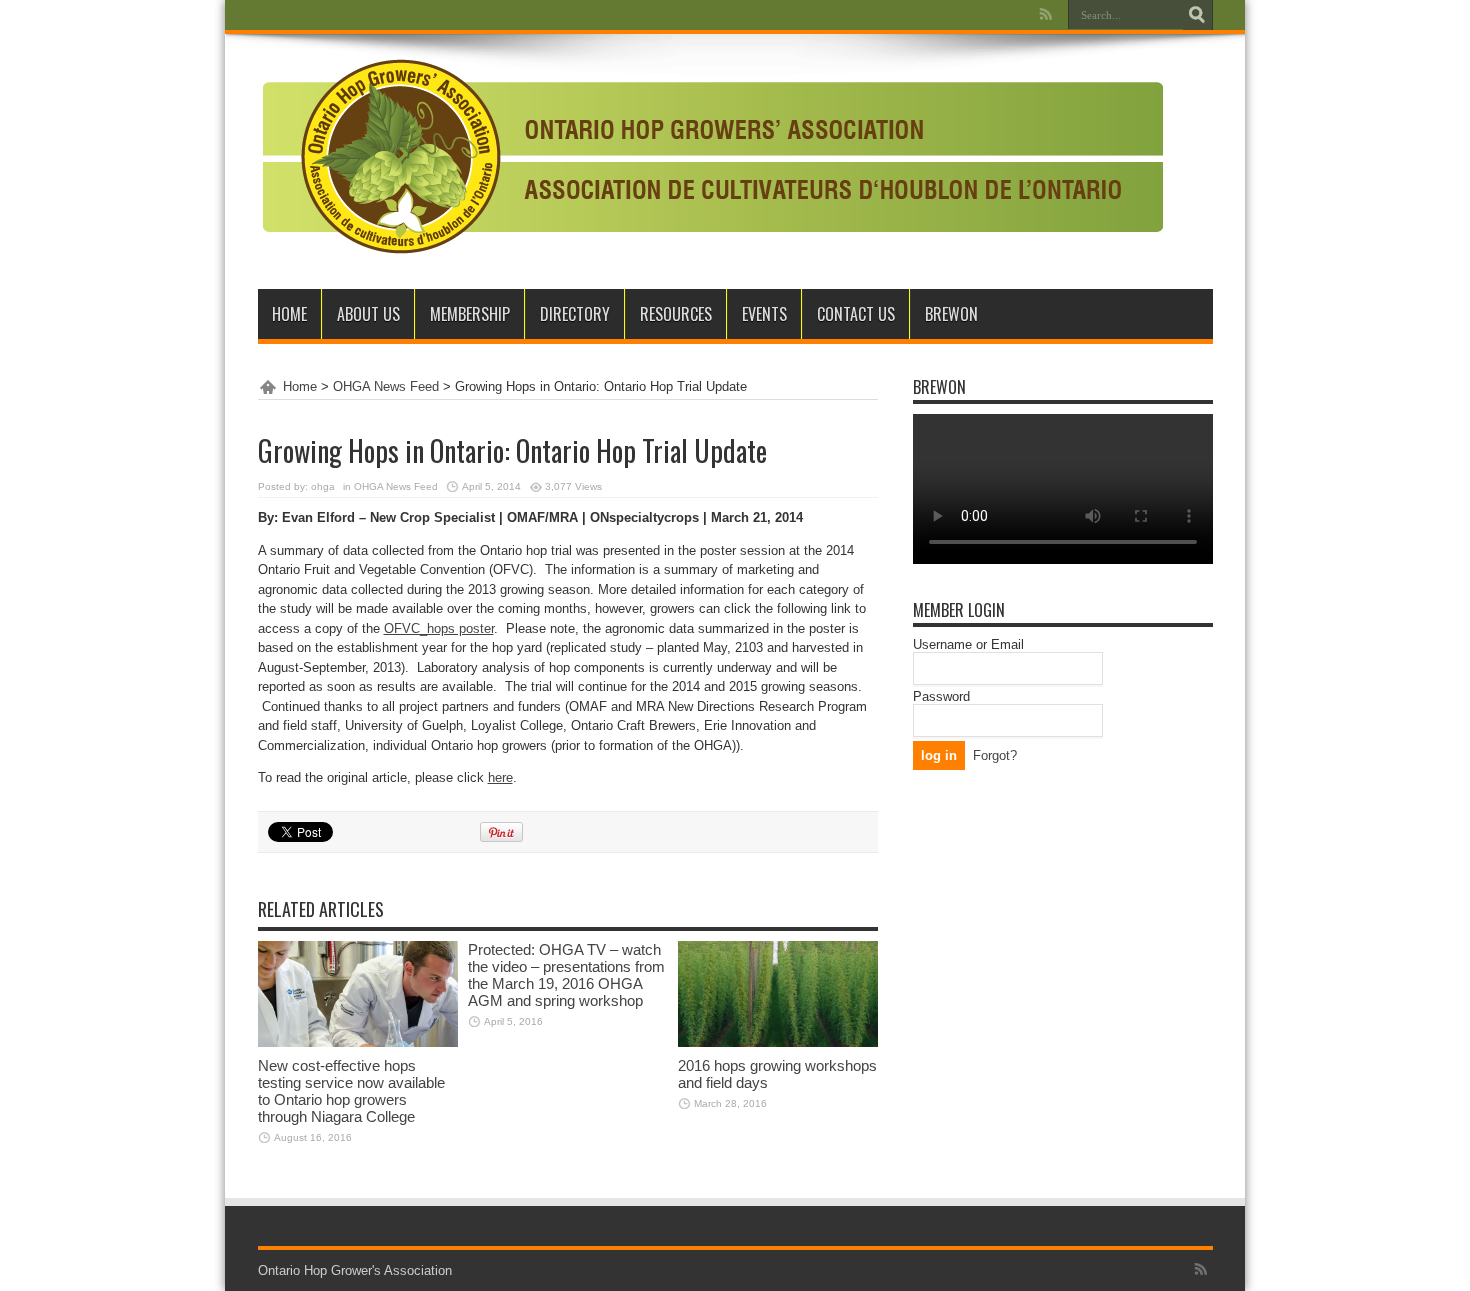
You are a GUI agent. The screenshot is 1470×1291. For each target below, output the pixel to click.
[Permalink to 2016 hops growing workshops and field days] (778, 1042)
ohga (323, 486)
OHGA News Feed (386, 386)
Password (941, 696)
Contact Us (856, 314)
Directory (575, 314)
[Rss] (1046, 14)
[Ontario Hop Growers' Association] (710, 239)
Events (764, 314)
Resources (676, 314)
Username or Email (968, 644)
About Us (368, 314)
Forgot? (995, 755)
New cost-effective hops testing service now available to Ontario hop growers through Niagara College (351, 1091)
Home (289, 314)
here (500, 777)
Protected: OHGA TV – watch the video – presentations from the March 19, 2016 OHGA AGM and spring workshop (566, 975)
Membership (470, 314)
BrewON (951, 314)
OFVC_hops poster (439, 628)
